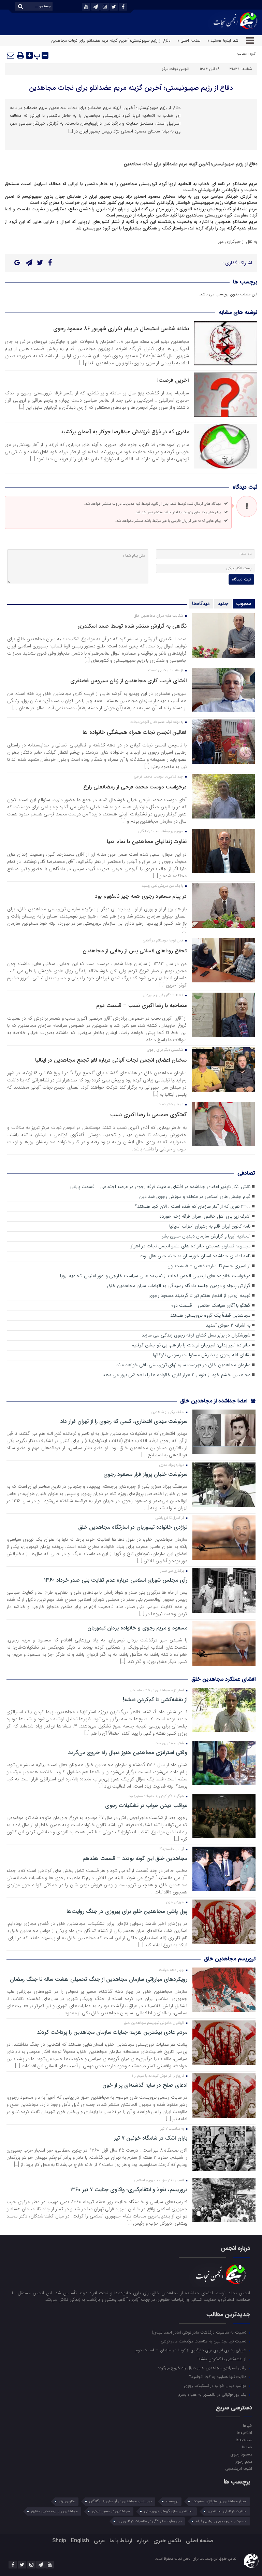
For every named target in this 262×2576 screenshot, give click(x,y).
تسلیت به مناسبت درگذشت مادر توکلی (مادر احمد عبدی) (200, 2332)
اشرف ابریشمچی (238, 2468)
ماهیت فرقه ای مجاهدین (227, 2511)
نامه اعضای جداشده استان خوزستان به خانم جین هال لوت (195, 1256)
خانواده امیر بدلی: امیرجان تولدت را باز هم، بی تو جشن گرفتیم (191, 1345)
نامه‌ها (247, 2447)
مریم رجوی (243, 2461)
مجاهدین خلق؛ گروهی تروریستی (169, 2511)
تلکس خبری (167, 2541)
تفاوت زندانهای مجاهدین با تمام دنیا (147, 842)
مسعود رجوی (241, 2454)
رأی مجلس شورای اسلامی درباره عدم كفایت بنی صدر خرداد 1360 (116, 1580)
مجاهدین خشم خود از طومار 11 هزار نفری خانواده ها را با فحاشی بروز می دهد (177, 1375)
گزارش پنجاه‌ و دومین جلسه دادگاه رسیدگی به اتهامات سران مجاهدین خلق (179, 1286)
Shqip (59, 2541)
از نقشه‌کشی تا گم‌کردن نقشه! (155, 1700)
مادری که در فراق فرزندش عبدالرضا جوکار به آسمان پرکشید (125, 432)
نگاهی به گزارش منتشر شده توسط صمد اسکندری (132, 626)
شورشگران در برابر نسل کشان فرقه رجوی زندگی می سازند (196, 1335)
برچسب (172, 2501)
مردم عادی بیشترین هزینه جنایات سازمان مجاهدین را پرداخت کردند (112, 2032)
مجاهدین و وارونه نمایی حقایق (55, 2511)
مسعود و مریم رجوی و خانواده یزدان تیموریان (137, 1628)
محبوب (244, 604)
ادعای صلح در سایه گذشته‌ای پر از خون (145, 2085)
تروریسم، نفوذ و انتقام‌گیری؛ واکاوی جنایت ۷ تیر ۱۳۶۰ (129, 2190)
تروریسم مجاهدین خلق (230, 1959)
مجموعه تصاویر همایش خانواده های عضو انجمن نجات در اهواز (191, 1246)
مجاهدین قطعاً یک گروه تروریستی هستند (210, 1315)
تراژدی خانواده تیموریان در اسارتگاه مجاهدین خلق (133, 1527)
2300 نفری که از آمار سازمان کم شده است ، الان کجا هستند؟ (193, 1207)
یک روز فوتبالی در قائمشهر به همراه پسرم (213, 2394)
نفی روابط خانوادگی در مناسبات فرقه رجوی (150, 2521)
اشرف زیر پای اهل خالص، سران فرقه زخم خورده (205, 1216)
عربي (99, 2541)
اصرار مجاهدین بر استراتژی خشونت (220, 2501)
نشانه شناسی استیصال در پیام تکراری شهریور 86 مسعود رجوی (121, 329)
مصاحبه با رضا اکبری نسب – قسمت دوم (141, 1005)
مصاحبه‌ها (244, 2440)
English (80, 2541)
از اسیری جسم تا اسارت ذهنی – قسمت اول (209, 1266)
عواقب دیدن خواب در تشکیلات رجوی (146, 1806)
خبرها (247, 2425)
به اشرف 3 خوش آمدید (228, 1325)
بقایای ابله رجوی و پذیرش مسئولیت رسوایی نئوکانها (202, 1355)
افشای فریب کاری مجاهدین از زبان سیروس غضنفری (128, 681)
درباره (143, 2541)
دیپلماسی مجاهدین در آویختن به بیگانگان (121, 2501)
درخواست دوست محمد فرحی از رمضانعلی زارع (135, 787)
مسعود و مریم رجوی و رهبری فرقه (221, 2521)
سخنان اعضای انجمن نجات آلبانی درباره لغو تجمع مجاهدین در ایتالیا (111, 1060)
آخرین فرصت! (173, 380)
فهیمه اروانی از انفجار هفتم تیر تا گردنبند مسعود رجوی (199, 1296)
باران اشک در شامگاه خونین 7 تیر (151, 2138)
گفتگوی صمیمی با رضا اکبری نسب (148, 1115)
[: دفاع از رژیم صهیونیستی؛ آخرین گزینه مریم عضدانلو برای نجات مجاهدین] (11, 55)
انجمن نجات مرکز (176, 69)
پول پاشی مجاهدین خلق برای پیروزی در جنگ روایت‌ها (127, 1912)
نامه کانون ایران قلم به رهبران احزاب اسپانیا (210, 1226)
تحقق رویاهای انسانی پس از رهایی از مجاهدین (135, 951)
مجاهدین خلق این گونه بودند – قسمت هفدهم (135, 1859)
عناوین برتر (67, 2501)
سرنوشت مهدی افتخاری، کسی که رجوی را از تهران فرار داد (124, 1422)
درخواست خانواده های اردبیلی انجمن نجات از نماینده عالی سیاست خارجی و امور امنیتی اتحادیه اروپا (155, 1276)
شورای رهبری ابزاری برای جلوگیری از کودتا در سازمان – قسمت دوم (192, 2350)
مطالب (242, 54)
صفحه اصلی (200, 2541)
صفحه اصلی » (189, 40)
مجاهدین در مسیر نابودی (111, 2511)
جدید (223, 604)
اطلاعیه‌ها (244, 2433)
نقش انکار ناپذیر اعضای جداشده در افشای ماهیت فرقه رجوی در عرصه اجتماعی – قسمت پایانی (160, 1187)
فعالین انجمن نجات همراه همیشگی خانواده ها (135, 732)
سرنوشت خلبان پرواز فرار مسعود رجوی (145, 1474)
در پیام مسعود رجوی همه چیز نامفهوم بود (141, 896)
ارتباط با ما (121, 2541)
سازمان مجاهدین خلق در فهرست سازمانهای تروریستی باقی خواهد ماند (183, 1365)
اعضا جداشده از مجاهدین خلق (215, 1401)
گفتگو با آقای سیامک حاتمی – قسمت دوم (210, 1306)
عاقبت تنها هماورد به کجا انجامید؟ (219, 2377)
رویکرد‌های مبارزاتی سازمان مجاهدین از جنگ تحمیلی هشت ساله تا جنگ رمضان (99, 1979)
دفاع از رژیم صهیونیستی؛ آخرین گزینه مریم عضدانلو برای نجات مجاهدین (131, 88)
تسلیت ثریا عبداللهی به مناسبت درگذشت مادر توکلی (204, 2341)
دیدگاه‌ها (201, 604)
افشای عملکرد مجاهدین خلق (223, 1679)
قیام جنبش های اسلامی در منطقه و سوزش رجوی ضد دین (195, 1197)
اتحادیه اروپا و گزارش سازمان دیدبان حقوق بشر (206, 1236)
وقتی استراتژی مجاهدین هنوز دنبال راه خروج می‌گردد (128, 1753)
